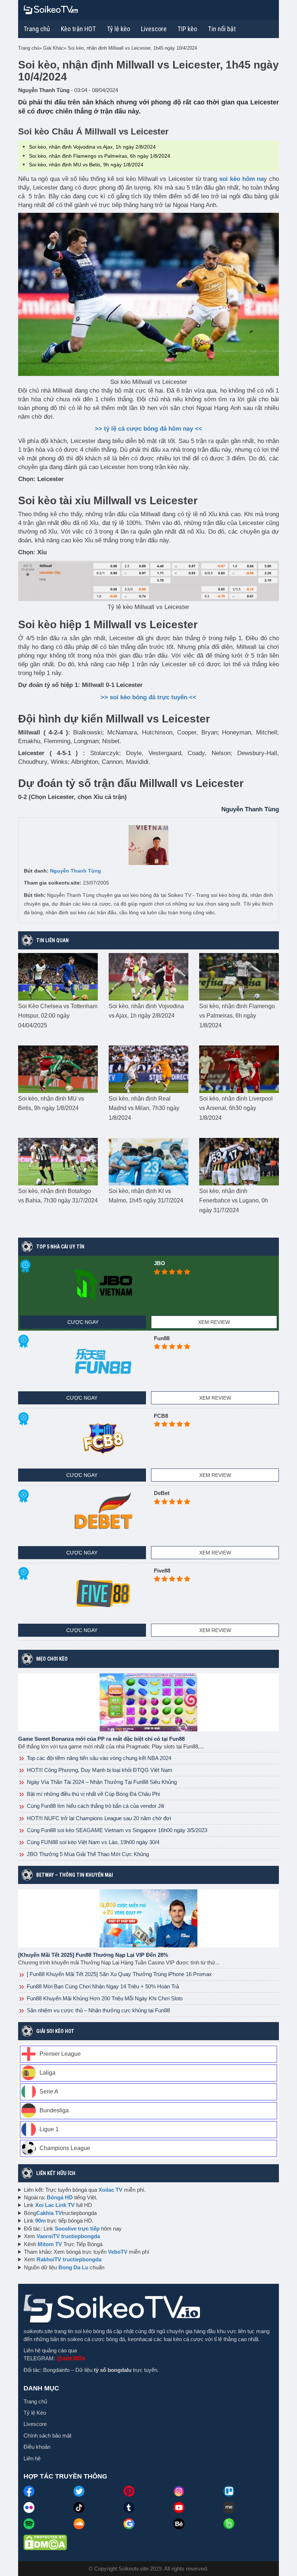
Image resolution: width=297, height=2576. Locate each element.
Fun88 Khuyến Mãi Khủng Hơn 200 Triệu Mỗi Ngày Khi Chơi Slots (104, 1998)
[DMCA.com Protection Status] (45, 2542)
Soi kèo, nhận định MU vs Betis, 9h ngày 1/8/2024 (86, 165)
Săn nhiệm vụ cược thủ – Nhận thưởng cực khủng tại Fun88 (98, 2010)
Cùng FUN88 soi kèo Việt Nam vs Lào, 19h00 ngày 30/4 (92, 1842)
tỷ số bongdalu (113, 2370)
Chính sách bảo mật (47, 2436)
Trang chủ (37, 29)
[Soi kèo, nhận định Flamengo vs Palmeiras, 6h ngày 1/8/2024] (239, 976)
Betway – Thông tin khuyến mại (75, 1875)
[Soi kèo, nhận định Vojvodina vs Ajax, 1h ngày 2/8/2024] (148, 976)
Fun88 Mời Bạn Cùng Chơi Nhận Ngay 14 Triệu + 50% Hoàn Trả (102, 1986)
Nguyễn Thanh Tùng (76, 871)
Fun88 (162, 1338)
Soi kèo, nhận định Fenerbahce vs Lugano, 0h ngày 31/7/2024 (234, 1201)
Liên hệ (32, 2458)
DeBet (162, 1493)
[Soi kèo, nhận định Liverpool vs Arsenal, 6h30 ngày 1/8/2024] (239, 1069)
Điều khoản (37, 2447)
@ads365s (71, 2358)
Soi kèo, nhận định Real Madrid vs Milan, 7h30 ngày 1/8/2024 (144, 1108)
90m (40, 2221)
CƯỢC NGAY (83, 1322)
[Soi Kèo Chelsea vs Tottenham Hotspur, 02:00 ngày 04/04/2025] (58, 976)
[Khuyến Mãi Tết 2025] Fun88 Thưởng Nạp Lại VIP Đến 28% (93, 1955)
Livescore (35, 2424)
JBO (160, 1263)
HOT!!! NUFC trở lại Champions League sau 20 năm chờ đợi (98, 1818)
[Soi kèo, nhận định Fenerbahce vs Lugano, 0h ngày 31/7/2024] (239, 1161)
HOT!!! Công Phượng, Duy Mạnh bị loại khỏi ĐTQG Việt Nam (99, 1770)
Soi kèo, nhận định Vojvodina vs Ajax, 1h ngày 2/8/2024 (92, 147)
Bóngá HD (60, 2197)
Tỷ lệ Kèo (35, 2413)
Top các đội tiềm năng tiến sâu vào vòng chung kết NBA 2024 (98, 1758)
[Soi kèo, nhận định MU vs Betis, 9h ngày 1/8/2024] (58, 1069)
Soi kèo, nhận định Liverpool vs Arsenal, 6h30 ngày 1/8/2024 (236, 1108)
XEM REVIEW (214, 1322)
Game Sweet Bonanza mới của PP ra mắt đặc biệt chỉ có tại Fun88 (101, 1739)
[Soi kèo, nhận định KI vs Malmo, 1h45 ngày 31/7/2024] (148, 1161)
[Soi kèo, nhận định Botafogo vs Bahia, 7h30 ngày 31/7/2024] (58, 1161)
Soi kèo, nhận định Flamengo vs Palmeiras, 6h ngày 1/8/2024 (100, 156)
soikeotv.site (38, 2331)
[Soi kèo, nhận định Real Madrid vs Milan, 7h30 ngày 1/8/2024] (148, 1069)
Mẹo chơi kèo (52, 1659)
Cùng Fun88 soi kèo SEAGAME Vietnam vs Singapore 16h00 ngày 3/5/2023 (116, 1830)
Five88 (162, 1571)
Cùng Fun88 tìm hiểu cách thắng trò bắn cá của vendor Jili (95, 1806)
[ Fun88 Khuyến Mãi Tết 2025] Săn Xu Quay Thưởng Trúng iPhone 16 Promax (119, 1974)
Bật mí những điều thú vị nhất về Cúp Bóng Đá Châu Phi (93, 1794)
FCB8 (161, 1416)
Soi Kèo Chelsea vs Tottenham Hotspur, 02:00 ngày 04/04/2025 (58, 1016)
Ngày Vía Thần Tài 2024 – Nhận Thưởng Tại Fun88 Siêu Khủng (101, 1782)
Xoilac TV (110, 2190)
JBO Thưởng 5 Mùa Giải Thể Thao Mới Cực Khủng (87, 1854)
